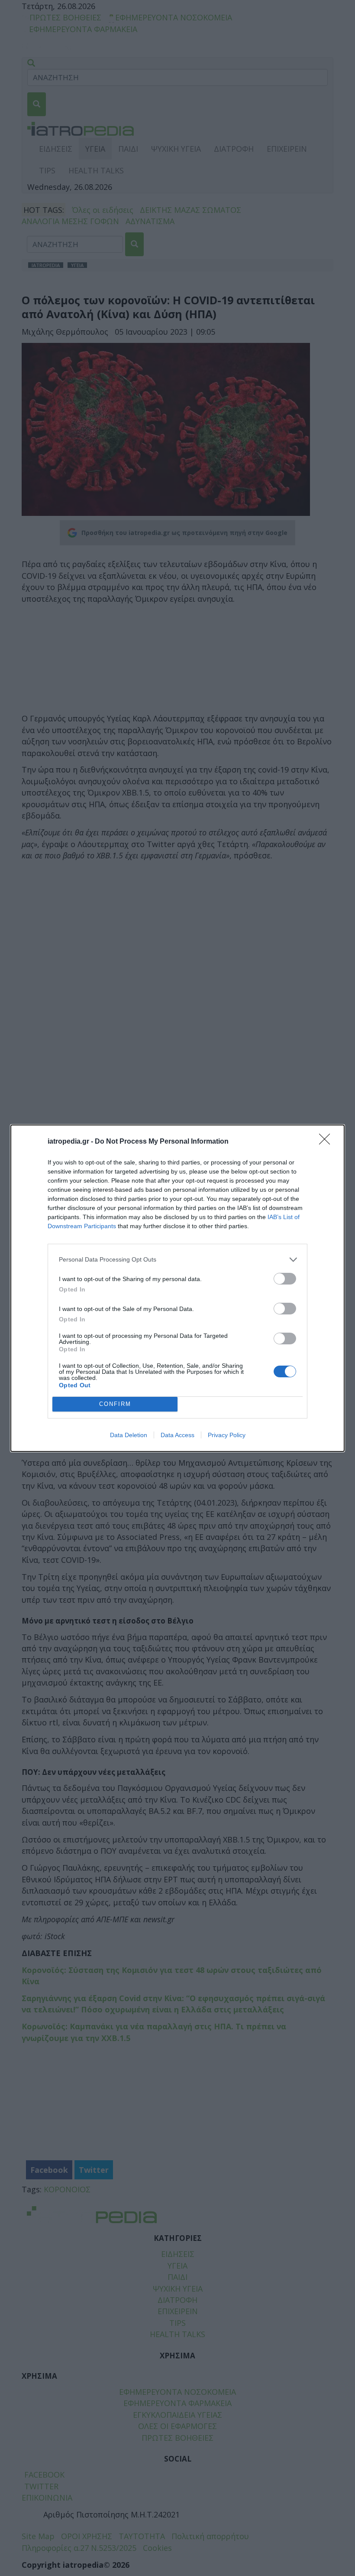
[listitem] (177, 1260)
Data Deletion (129, 1435)
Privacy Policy (227, 1435)
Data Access (177, 1435)
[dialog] (177, 1288)
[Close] (327, 1142)
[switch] (285, 1279)
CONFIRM (115, 1404)
